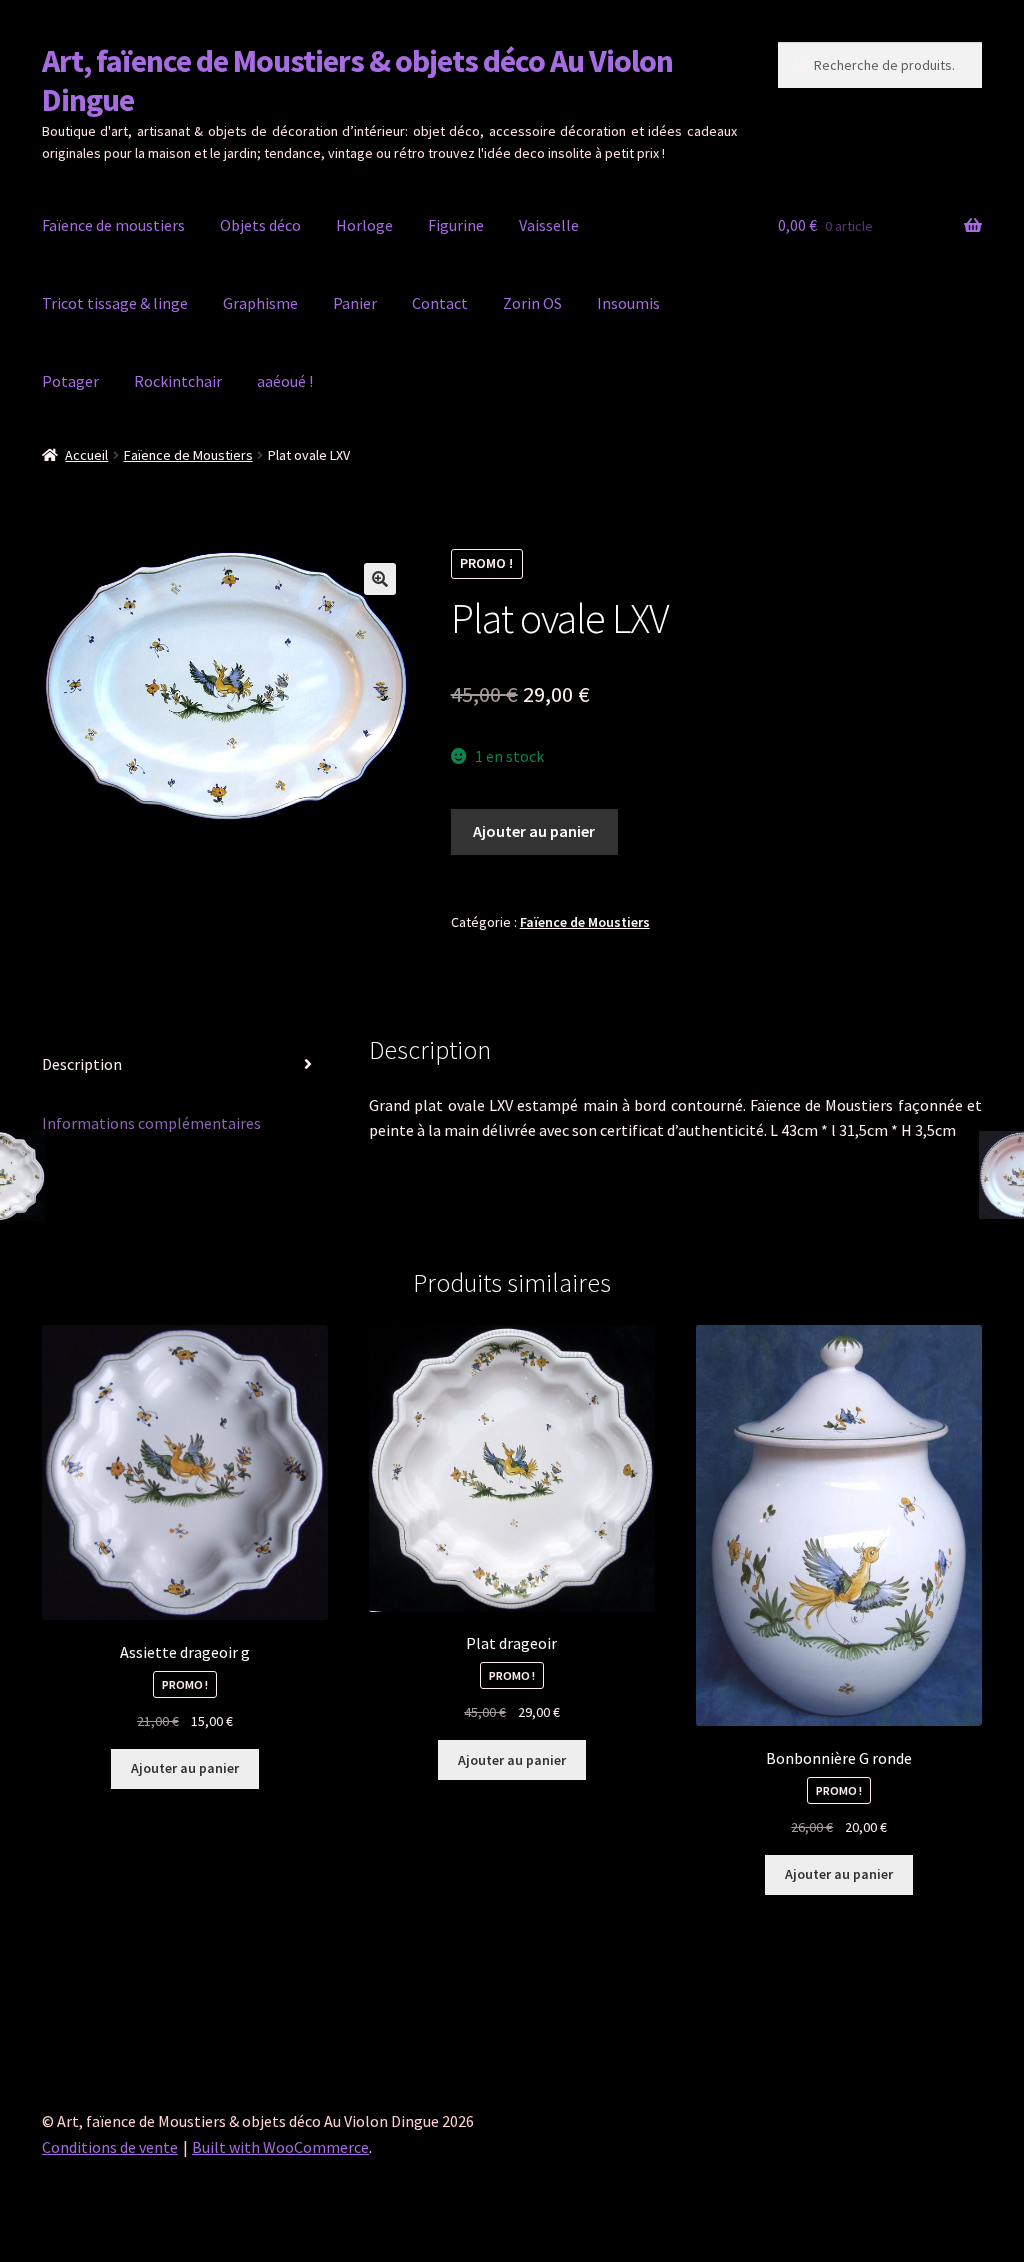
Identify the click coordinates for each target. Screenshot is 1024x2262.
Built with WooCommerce (280, 2147)
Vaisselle (549, 225)
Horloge (364, 225)
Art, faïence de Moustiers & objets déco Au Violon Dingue (357, 80)
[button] (380, 579)
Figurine (456, 225)
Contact (440, 303)
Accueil (86, 455)
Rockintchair (178, 381)
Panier (355, 303)
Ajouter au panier (534, 831)
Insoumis (628, 303)
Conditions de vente (110, 2147)
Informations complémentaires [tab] (151, 1123)
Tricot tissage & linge (115, 303)
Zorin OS (532, 303)
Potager (70, 381)
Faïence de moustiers (113, 225)
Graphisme (260, 303)
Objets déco (260, 225)
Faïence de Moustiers (188, 455)
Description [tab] (82, 1064)
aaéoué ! (285, 381)
